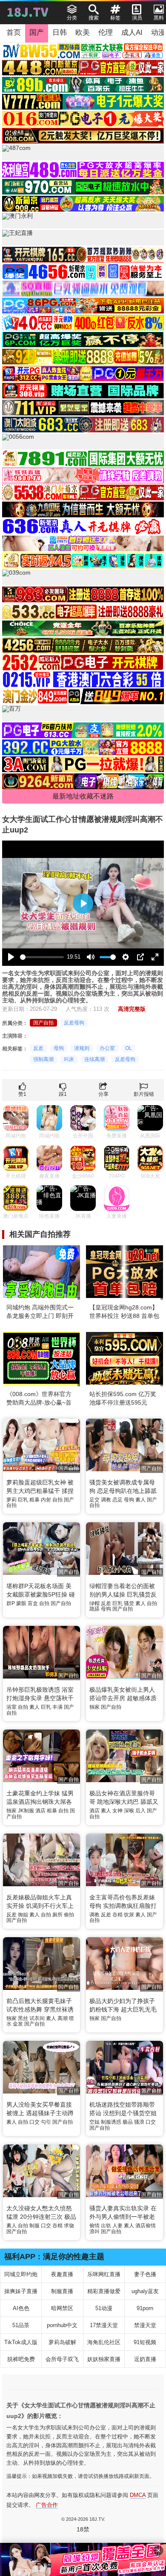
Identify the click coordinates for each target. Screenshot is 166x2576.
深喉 (129, 1811)
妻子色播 (145, 2274)
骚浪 (139, 2122)
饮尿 (129, 1915)
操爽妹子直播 (21, 2291)
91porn (145, 2308)
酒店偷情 (146, 2226)
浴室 (11, 1707)
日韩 (60, 32)
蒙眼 (21, 1603)
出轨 (106, 2226)
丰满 (57, 1707)
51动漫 (104, 2308)
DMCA (138, 2495)
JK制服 (26, 1811)
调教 (106, 1500)
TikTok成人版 (21, 2342)
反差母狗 (74, 1023)
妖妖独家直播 (104, 2359)
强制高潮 (43, 1059)
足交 (94, 1500)
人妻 (117, 2226)
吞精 (117, 1915)
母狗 (59, 1048)
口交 (34, 2122)
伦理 (106, 32)
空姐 (94, 2122)
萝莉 (11, 1500)
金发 (18, 2024)
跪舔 (94, 1609)
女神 (117, 1811)
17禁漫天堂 (104, 2325)
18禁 (83, 2529)
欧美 (83, 32)
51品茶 (21, 2325)
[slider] (42, 957)
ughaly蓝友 (145, 2291)
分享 (103, 1094)
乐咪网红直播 (104, 2274)
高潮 (63, 2018)
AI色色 (21, 2308)
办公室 (107, 1048)
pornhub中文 (62, 2325)
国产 (37, 32)
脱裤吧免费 (21, 2359)
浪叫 (94, 2232)
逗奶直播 (145, 2359)
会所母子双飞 (62, 2359)
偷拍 (69, 1915)
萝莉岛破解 (62, 2342)
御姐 (23, 1915)
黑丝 (23, 2018)
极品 (128, 2122)
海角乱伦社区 (104, 2342)
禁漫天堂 (145, 2325)
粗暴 (34, 1500)
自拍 (57, 1500)
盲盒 (33, 1603)
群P (11, 1603)
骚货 (129, 1603)
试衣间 (37, 2018)
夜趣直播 (62, 2274)
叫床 (69, 1059)
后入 (140, 1811)
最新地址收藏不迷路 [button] (83, 796)
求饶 (69, 2226)
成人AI (132, 32)
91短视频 (145, 2342)
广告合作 (47, 2505)
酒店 (40, 1811)
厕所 (57, 1915)
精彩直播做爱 (104, 2291)
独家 (94, 1707)
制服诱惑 (111, 2122)
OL (129, 1048)
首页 (14, 32)
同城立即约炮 (21, 2274)
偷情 (94, 2226)
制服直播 (62, 2291)
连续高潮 (94, 1059)
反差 (38, 1048)
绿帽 (94, 1603)
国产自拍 (43, 1023)
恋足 (117, 1500)
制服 (34, 2226)
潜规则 (82, 1048)
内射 (46, 1500)
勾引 (46, 2122)
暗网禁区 (62, 2308)
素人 (140, 1500)
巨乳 (23, 1500)
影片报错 (144, 1094)
